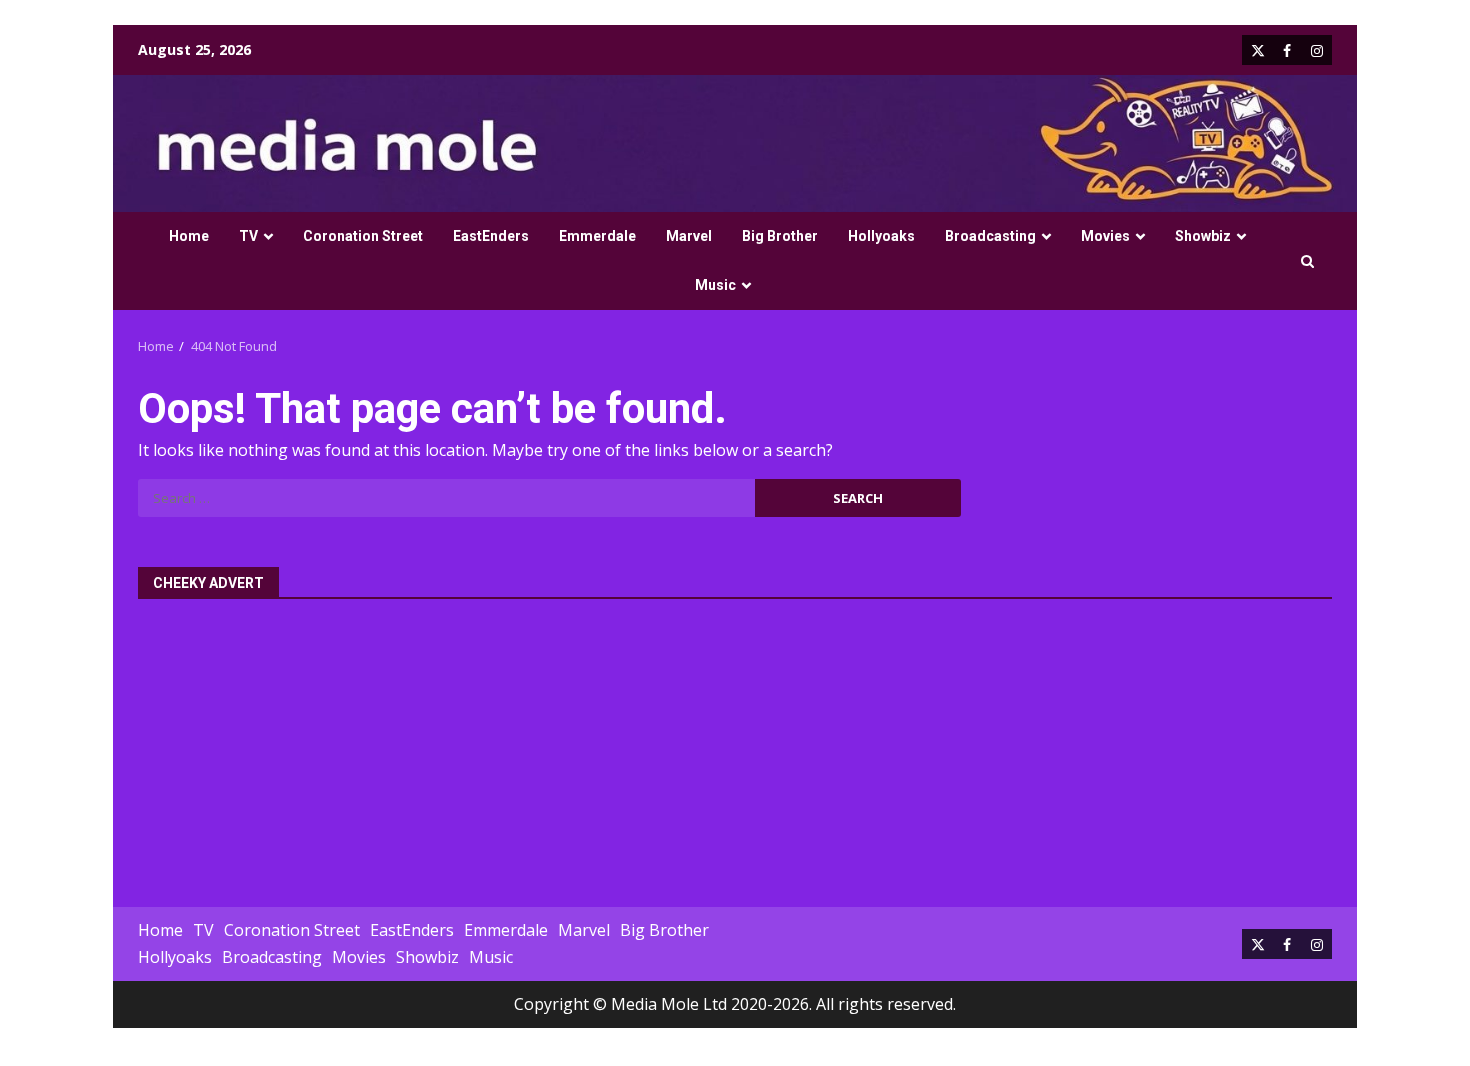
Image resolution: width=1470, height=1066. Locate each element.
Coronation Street (363, 236)
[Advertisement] (735, 742)
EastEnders (491, 236)
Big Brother (780, 236)
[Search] (1307, 261)
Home (189, 236)
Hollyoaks (881, 236)
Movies (1105, 236)
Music (715, 285)
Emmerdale (597, 236)
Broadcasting (990, 236)
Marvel (689, 236)
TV (248, 236)
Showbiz (1203, 236)
